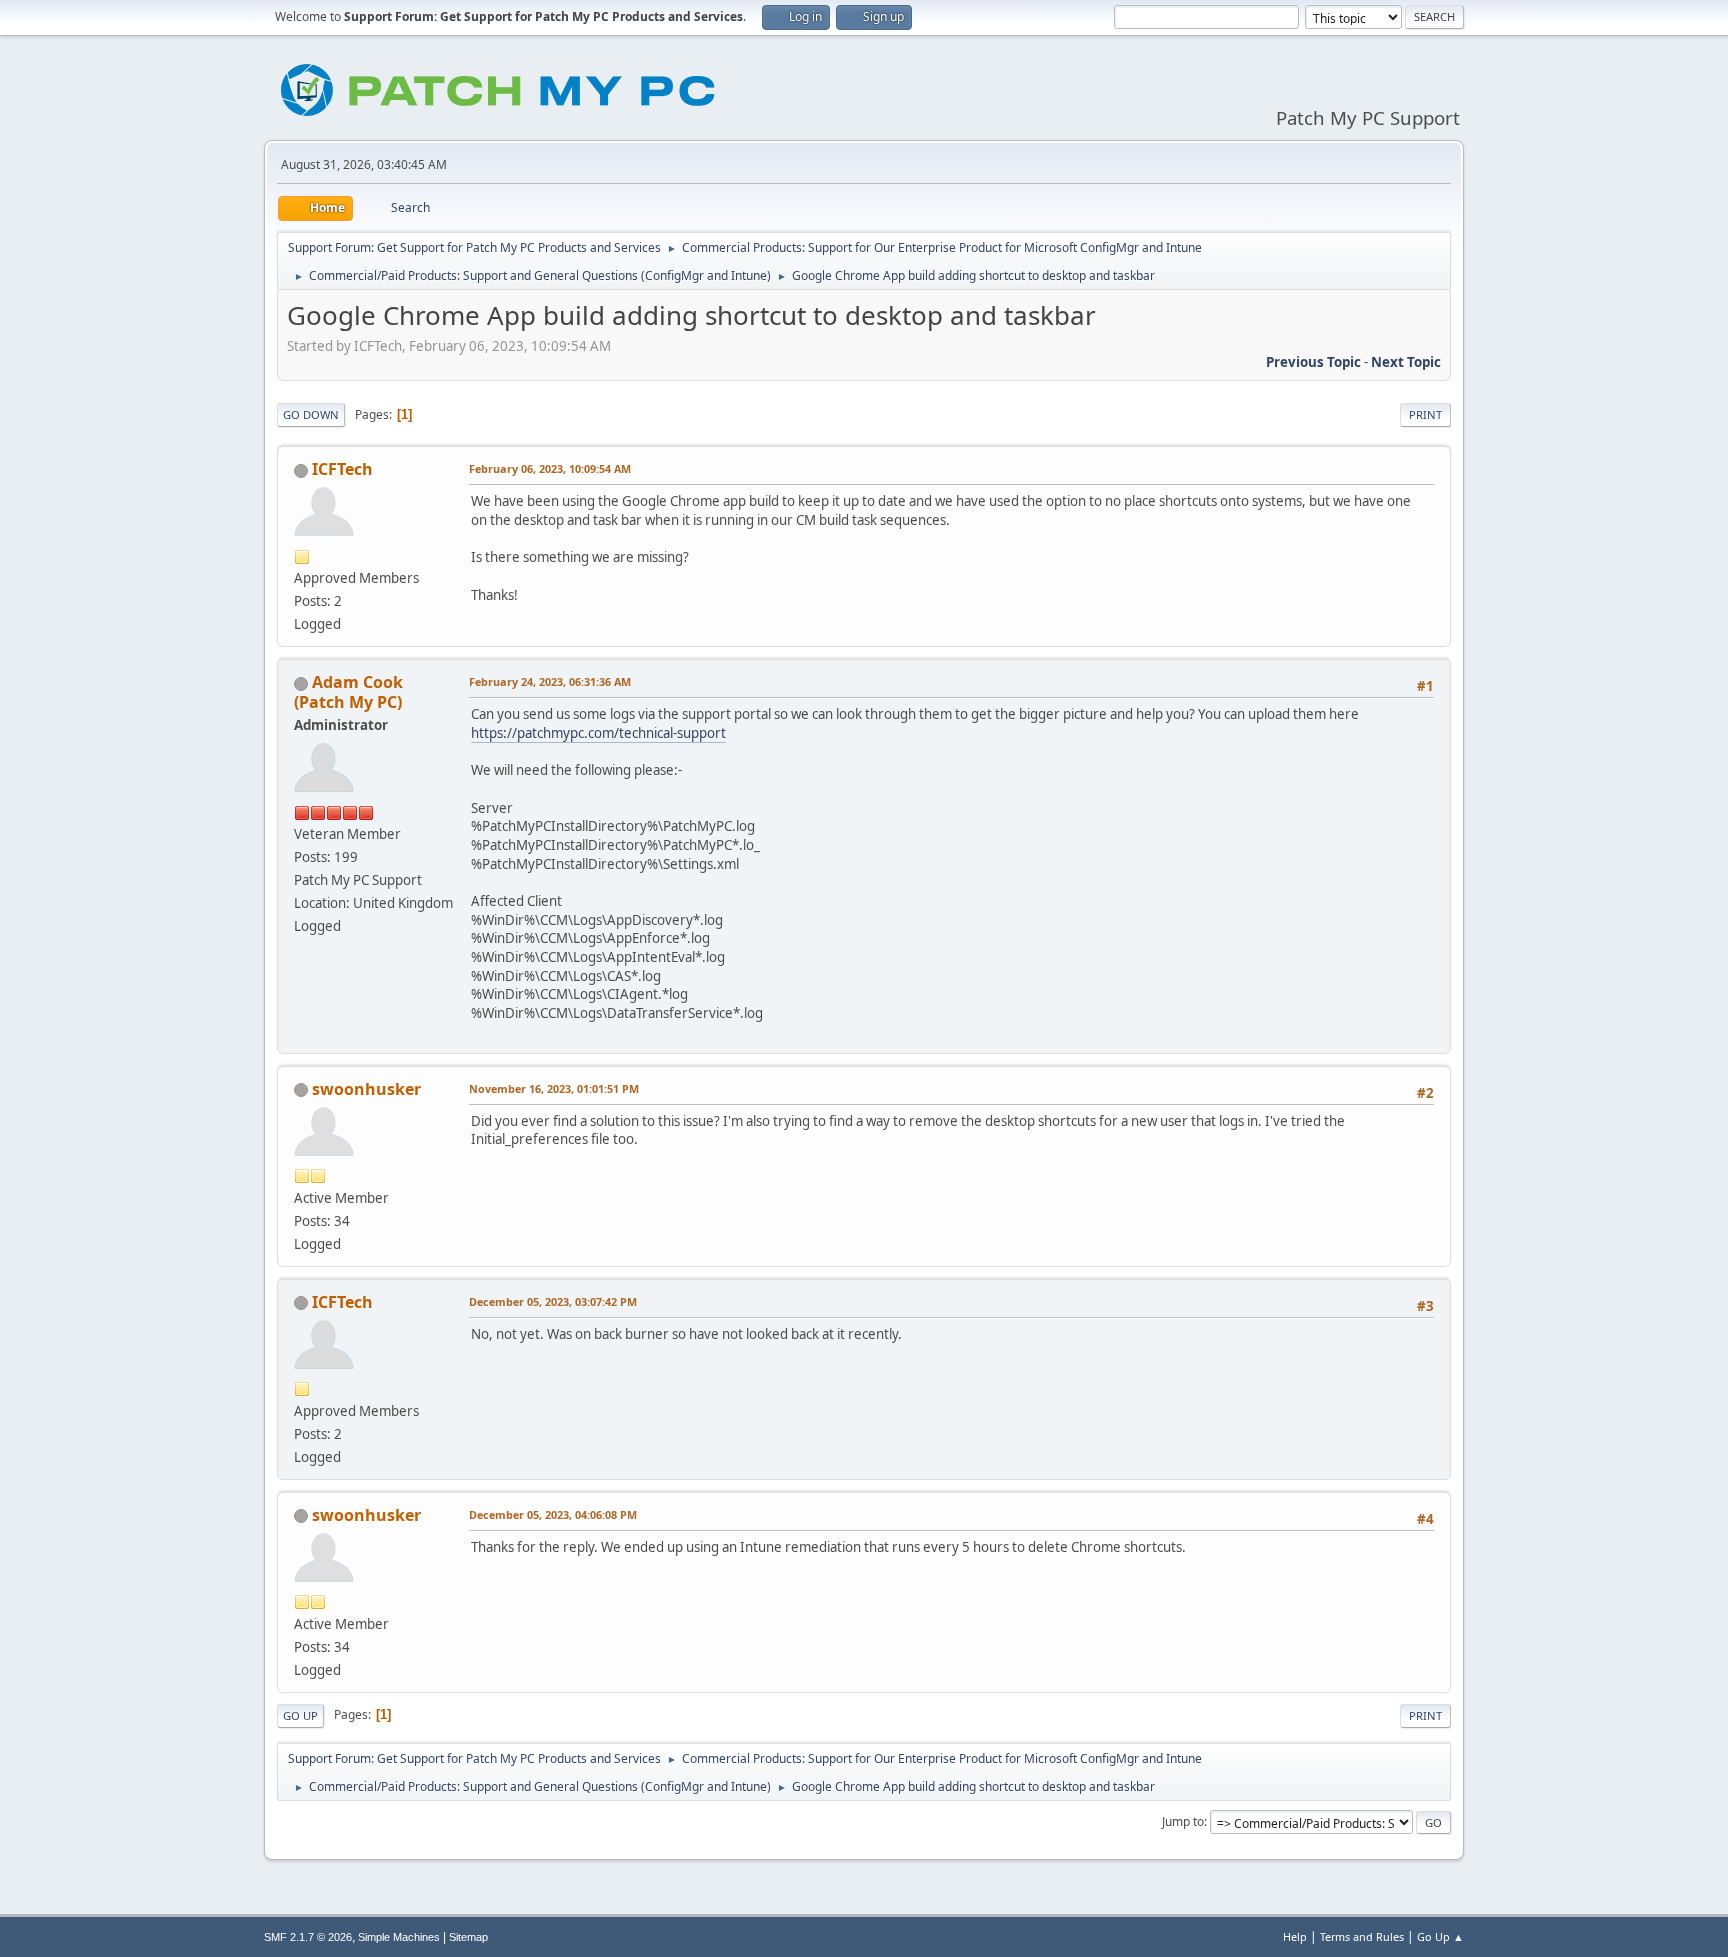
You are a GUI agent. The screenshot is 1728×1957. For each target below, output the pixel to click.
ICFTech (342, 469)
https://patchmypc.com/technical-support (598, 733)
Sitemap (468, 1937)
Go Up (300, 1715)
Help (1295, 1936)
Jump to (1183, 1821)
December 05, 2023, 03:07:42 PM (553, 1301)
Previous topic (1313, 362)
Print (1425, 414)
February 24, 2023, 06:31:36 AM (550, 681)
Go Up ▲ (1440, 1936)
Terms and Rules (1362, 1936)
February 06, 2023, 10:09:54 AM (550, 468)
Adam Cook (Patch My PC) (348, 692)
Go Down (311, 414)
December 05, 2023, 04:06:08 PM (553, 1514)
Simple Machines (399, 1937)
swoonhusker (366, 1089)
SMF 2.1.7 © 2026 (308, 1937)
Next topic (1406, 362)
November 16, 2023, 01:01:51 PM (554, 1088)
